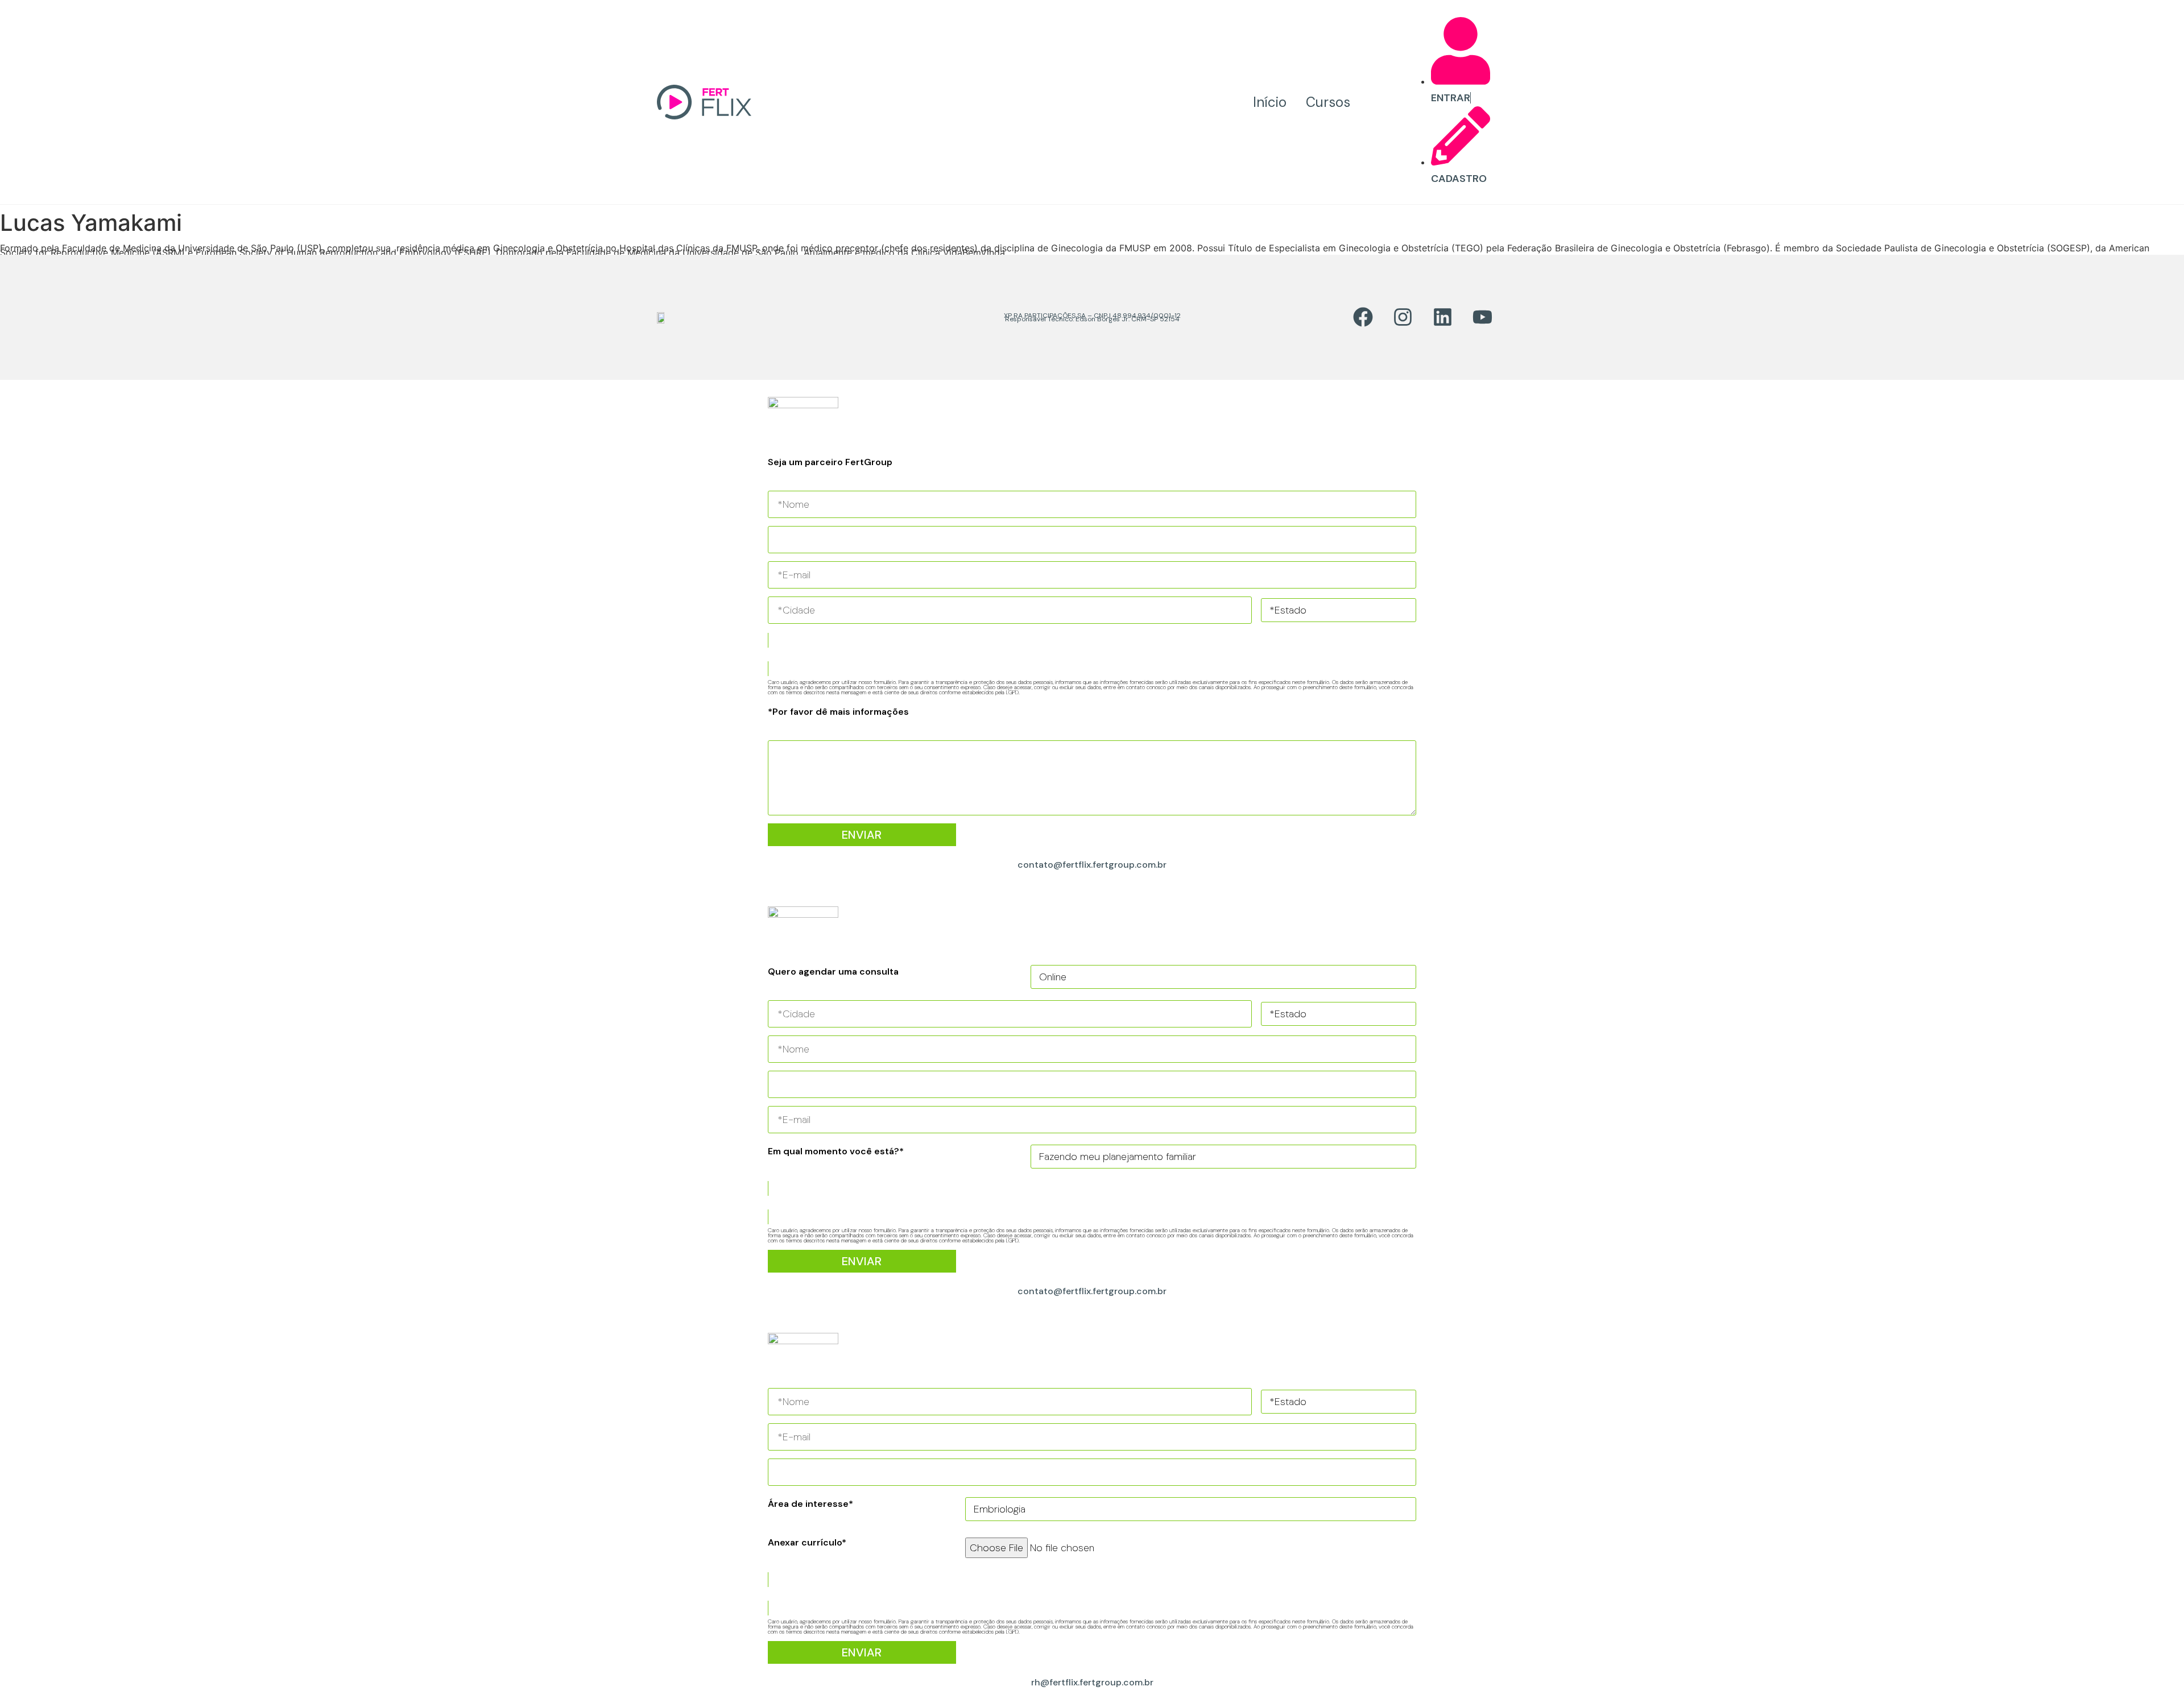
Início (1270, 102)
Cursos (1328, 102)
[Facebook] (1363, 317)
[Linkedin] (1442, 317)
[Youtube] (1482, 317)
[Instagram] (1403, 317)
